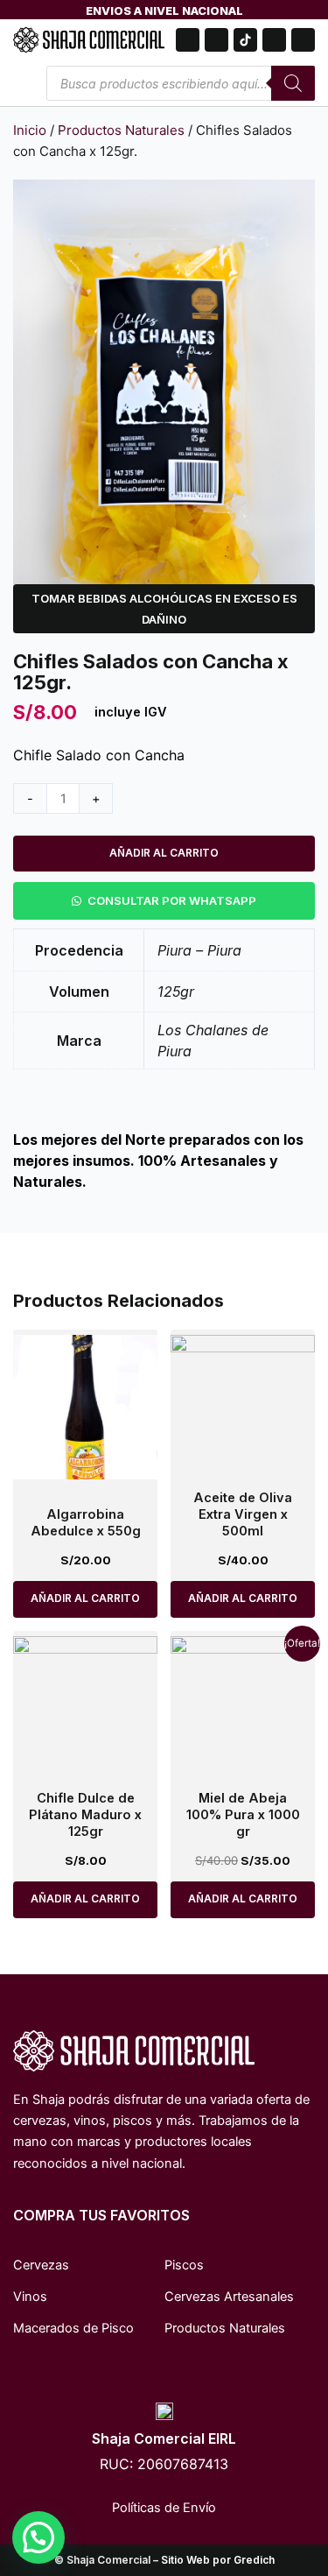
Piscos (184, 2265)
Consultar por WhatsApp (172, 900)
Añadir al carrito (164, 853)
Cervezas (41, 2265)
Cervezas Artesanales (229, 2297)
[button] (164, 900)
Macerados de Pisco (73, 2328)
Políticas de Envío (164, 2508)
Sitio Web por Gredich (218, 2560)
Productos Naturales (121, 130)
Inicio (30, 130)
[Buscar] (293, 83)
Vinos (30, 2297)
